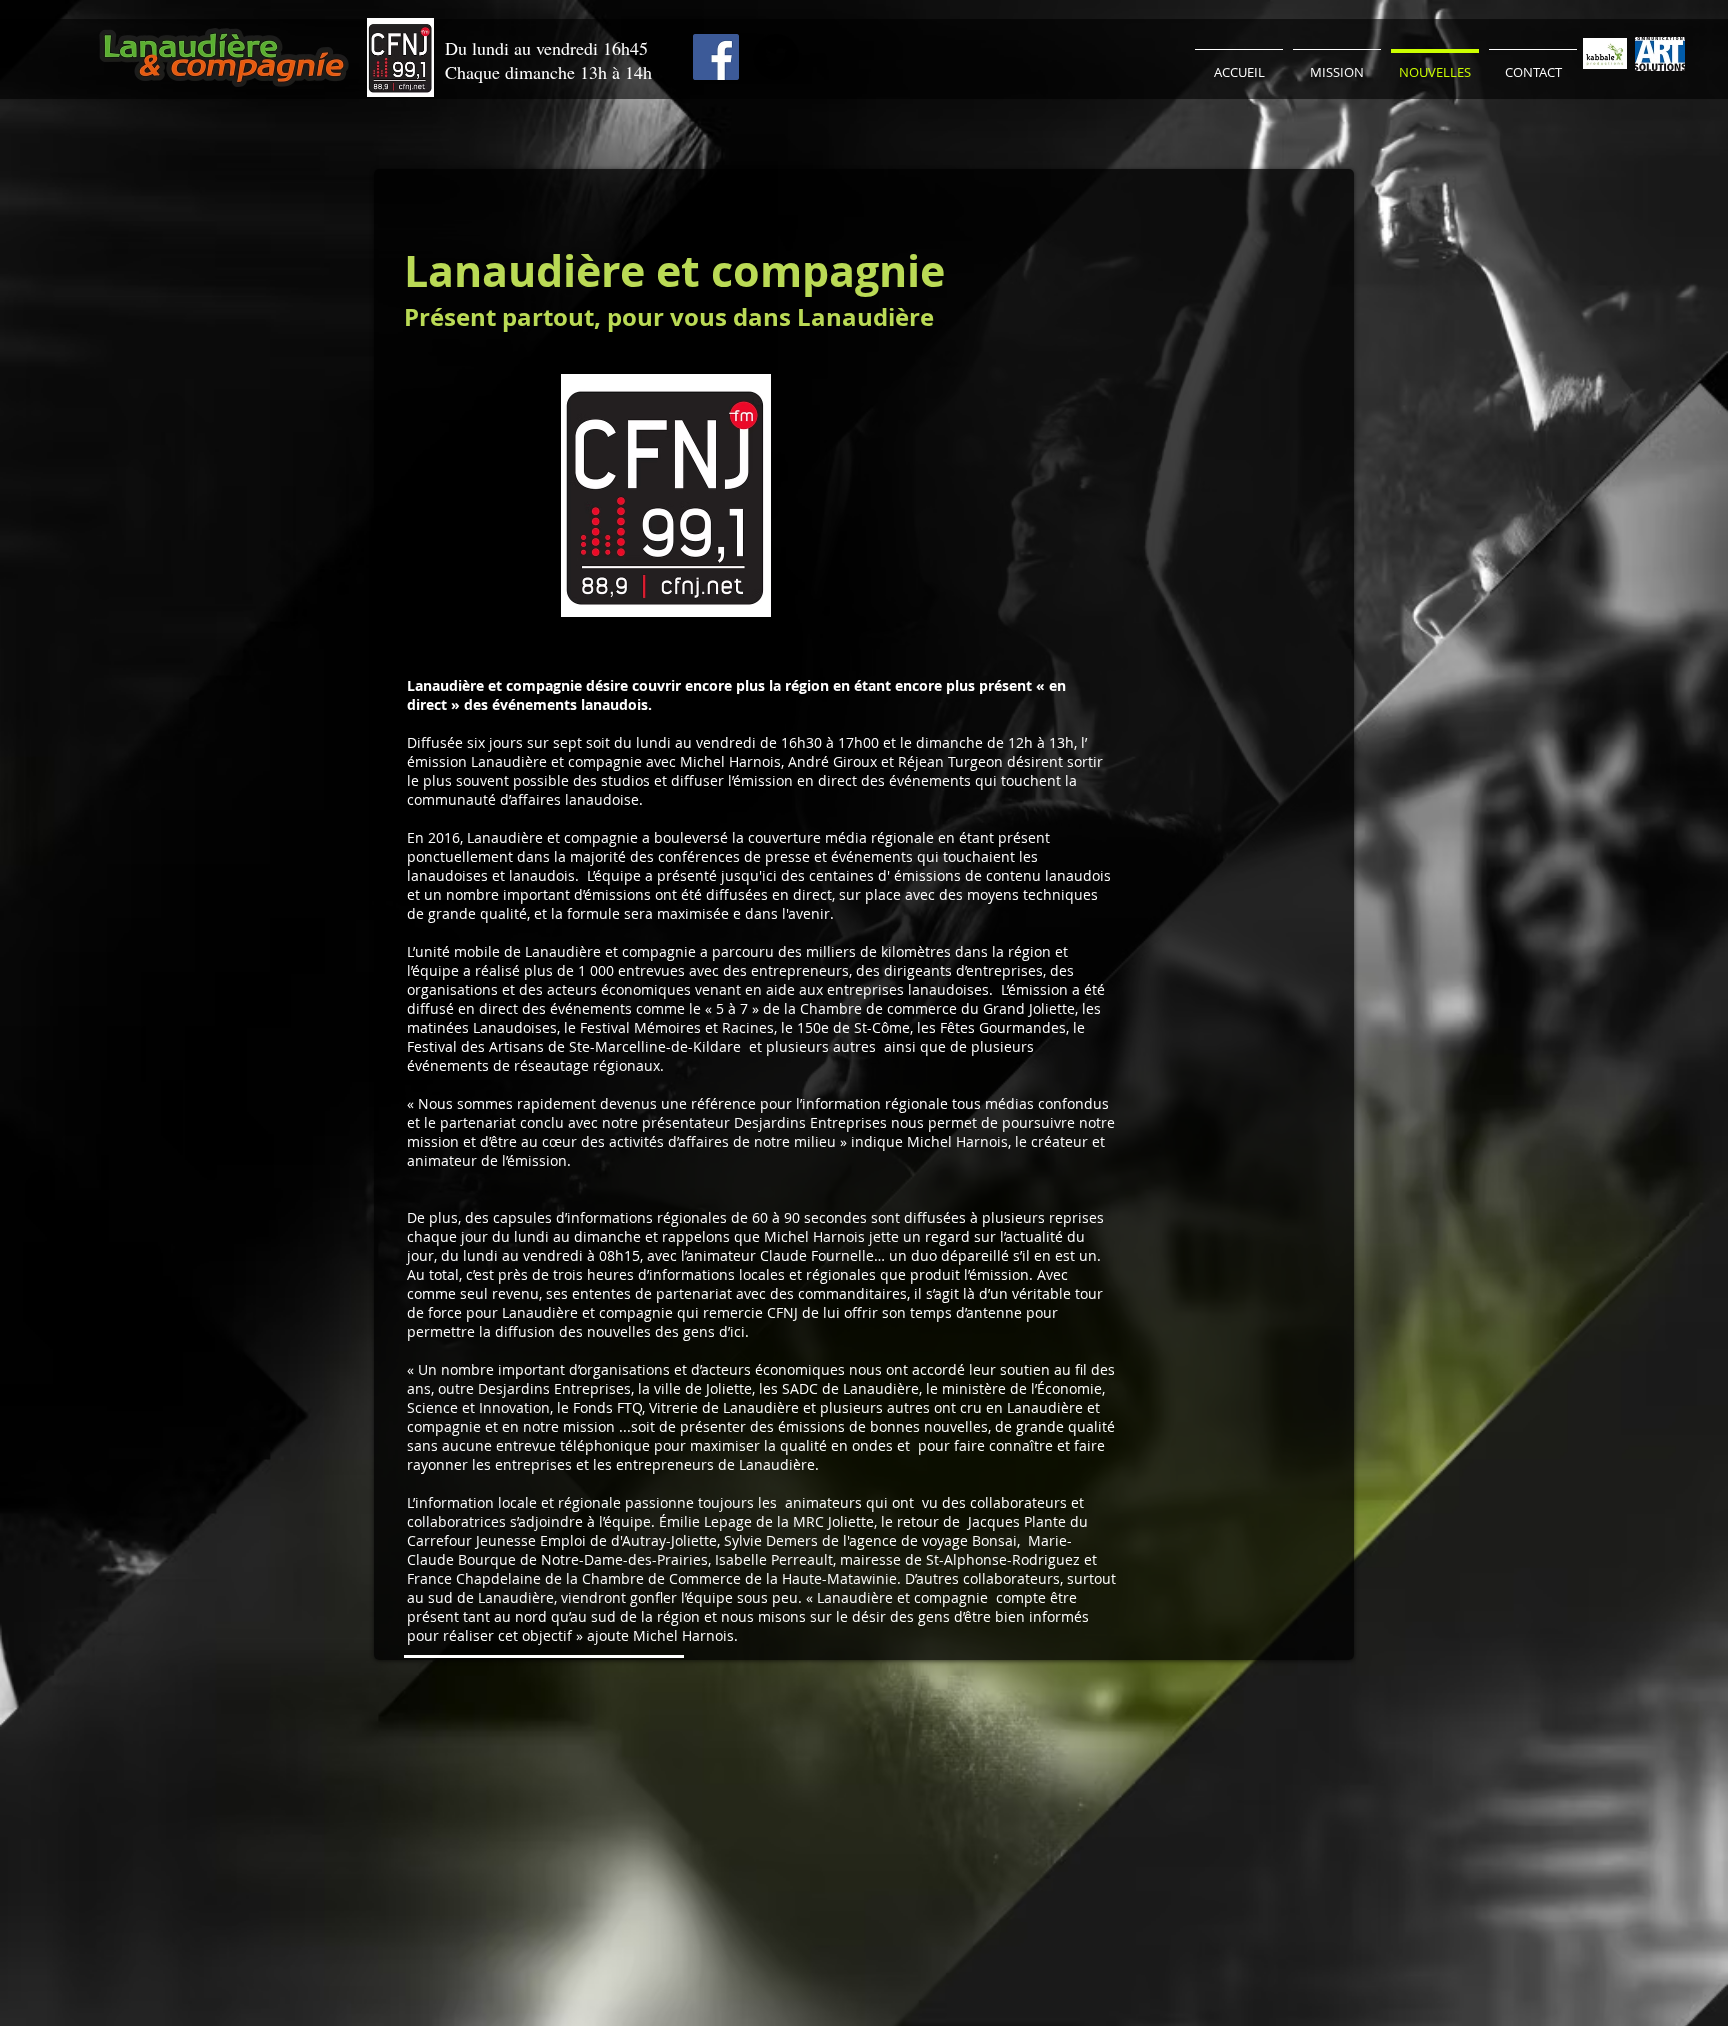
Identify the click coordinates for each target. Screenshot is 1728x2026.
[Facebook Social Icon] (716, 57)
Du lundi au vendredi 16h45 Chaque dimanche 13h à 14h (548, 60)
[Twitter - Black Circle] (776, 57)
